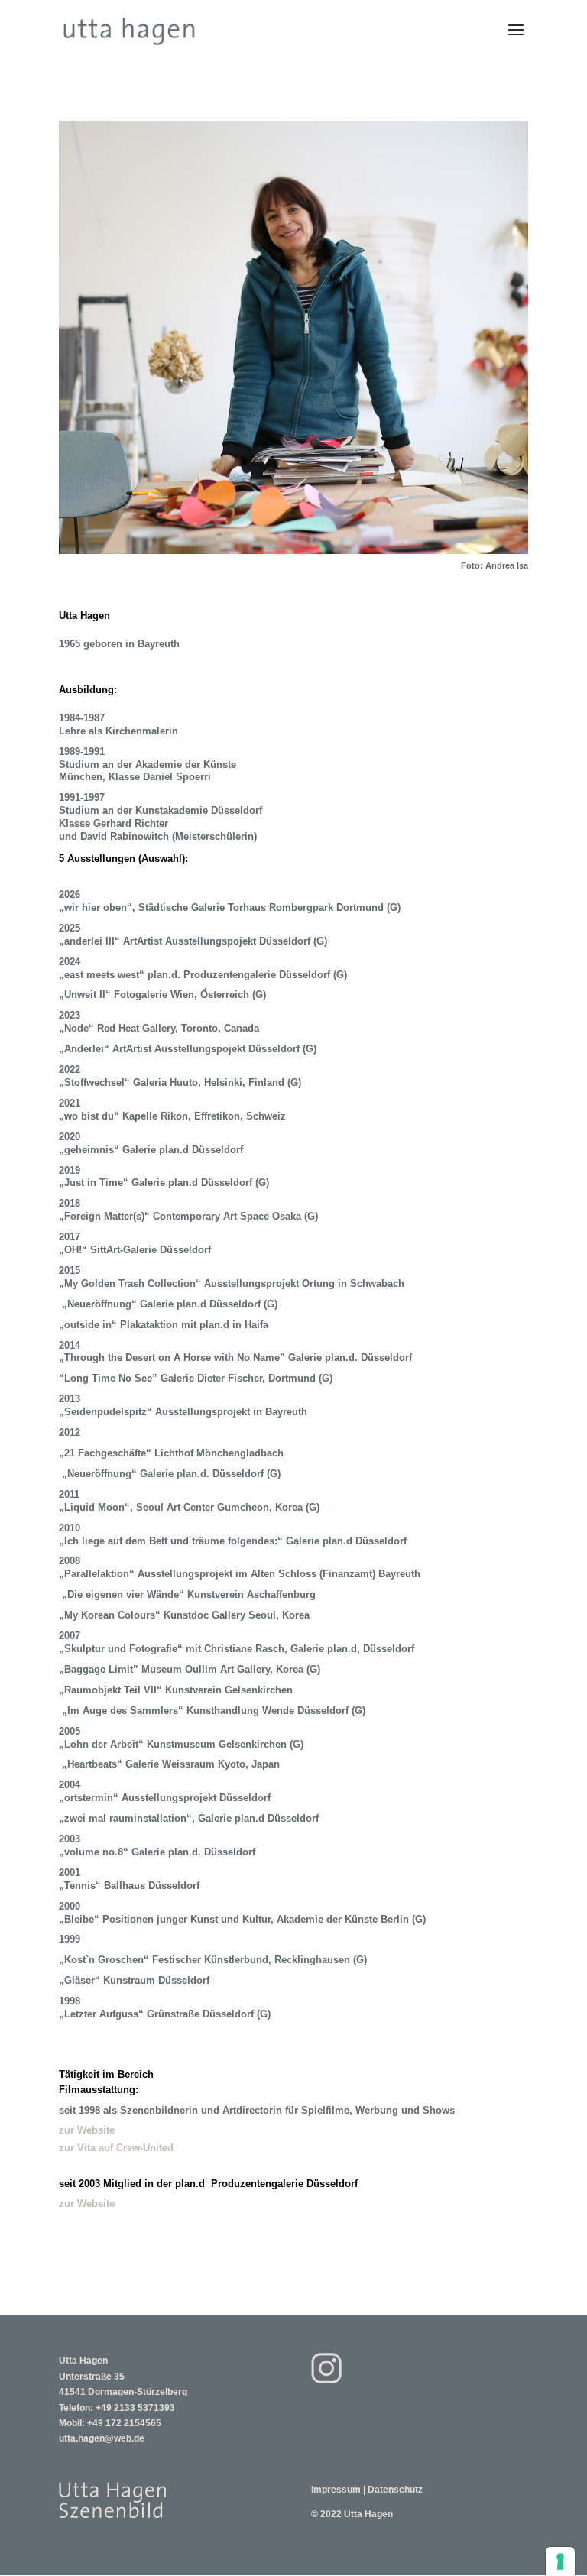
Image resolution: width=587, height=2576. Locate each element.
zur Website (87, 2130)
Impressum (336, 2490)
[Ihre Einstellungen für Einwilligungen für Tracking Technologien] (560, 2561)
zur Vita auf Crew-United (116, 2148)
